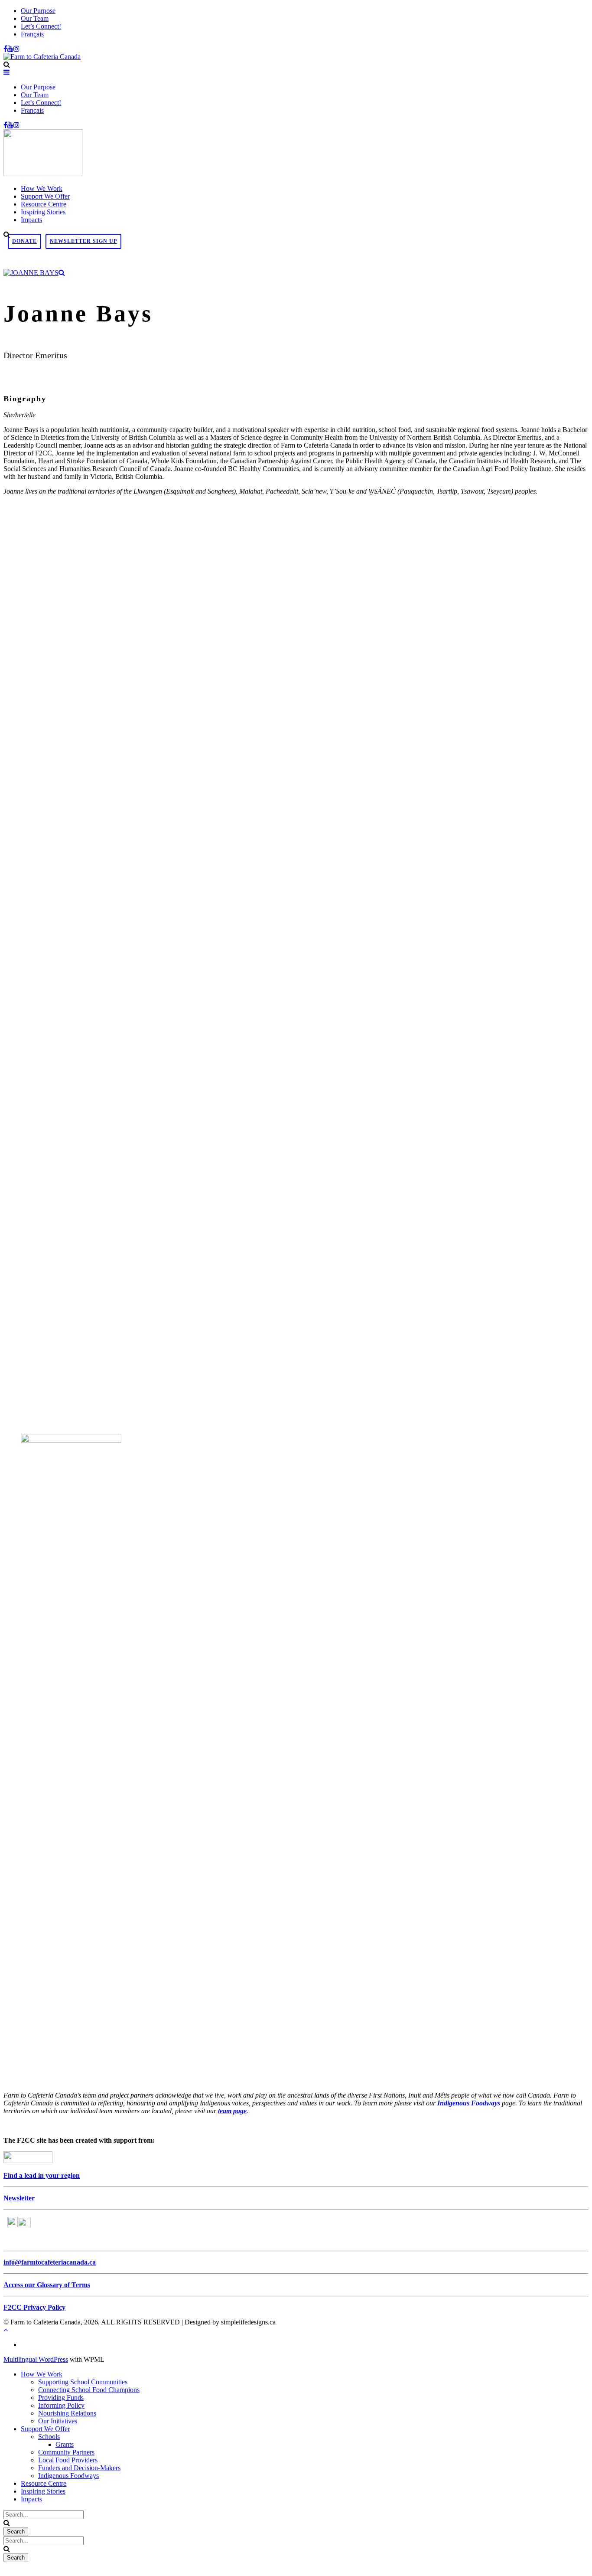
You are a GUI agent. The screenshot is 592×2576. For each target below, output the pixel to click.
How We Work (42, 188)
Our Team (35, 18)
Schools (49, 2437)
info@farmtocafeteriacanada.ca (50, 2262)
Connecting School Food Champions (89, 2390)
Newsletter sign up (83, 241)
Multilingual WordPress (36, 2359)
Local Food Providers (68, 2460)
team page (232, 2111)
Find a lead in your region (42, 2175)
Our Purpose (38, 11)
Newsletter (19, 2198)
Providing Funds (61, 2398)
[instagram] (16, 49)
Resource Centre (44, 204)
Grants (65, 2444)
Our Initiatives (58, 2421)
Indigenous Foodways (469, 2103)
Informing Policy (61, 2405)
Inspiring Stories (43, 212)
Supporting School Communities (83, 2382)
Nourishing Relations (67, 2413)
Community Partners (66, 2452)
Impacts (31, 220)
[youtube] (10, 49)
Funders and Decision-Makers (79, 2468)
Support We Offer (45, 196)
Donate (24, 241)
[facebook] (5, 49)
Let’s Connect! (41, 26)
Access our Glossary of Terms (47, 2285)
